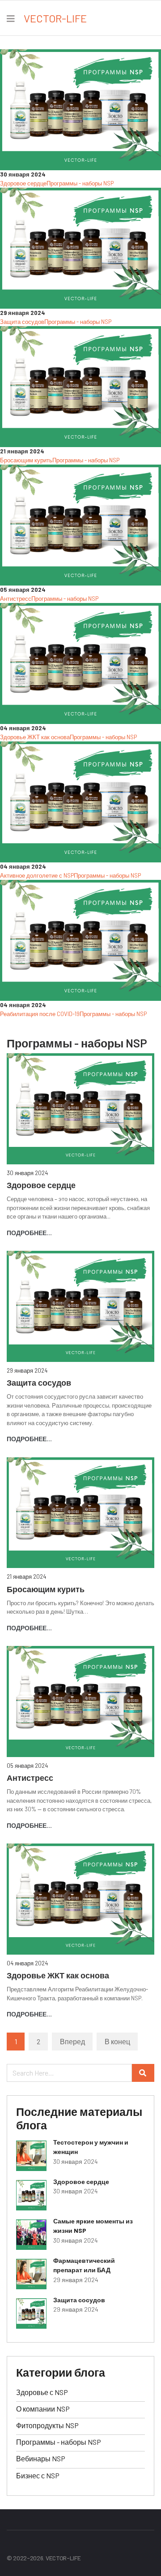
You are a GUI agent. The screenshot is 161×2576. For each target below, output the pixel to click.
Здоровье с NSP (42, 2392)
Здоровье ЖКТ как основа (35, 737)
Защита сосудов (22, 322)
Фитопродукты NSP (47, 2425)
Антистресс (16, 599)
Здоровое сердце (23, 183)
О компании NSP (43, 2409)
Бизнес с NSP (38, 2475)
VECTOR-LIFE (55, 18)
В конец (117, 2041)
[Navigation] (11, 18)
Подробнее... (29, 1233)
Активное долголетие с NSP (37, 875)
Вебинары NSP (41, 2458)
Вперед (72, 2041)
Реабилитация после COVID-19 (40, 1014)
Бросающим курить (26, 460)
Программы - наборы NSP (80, 183)
